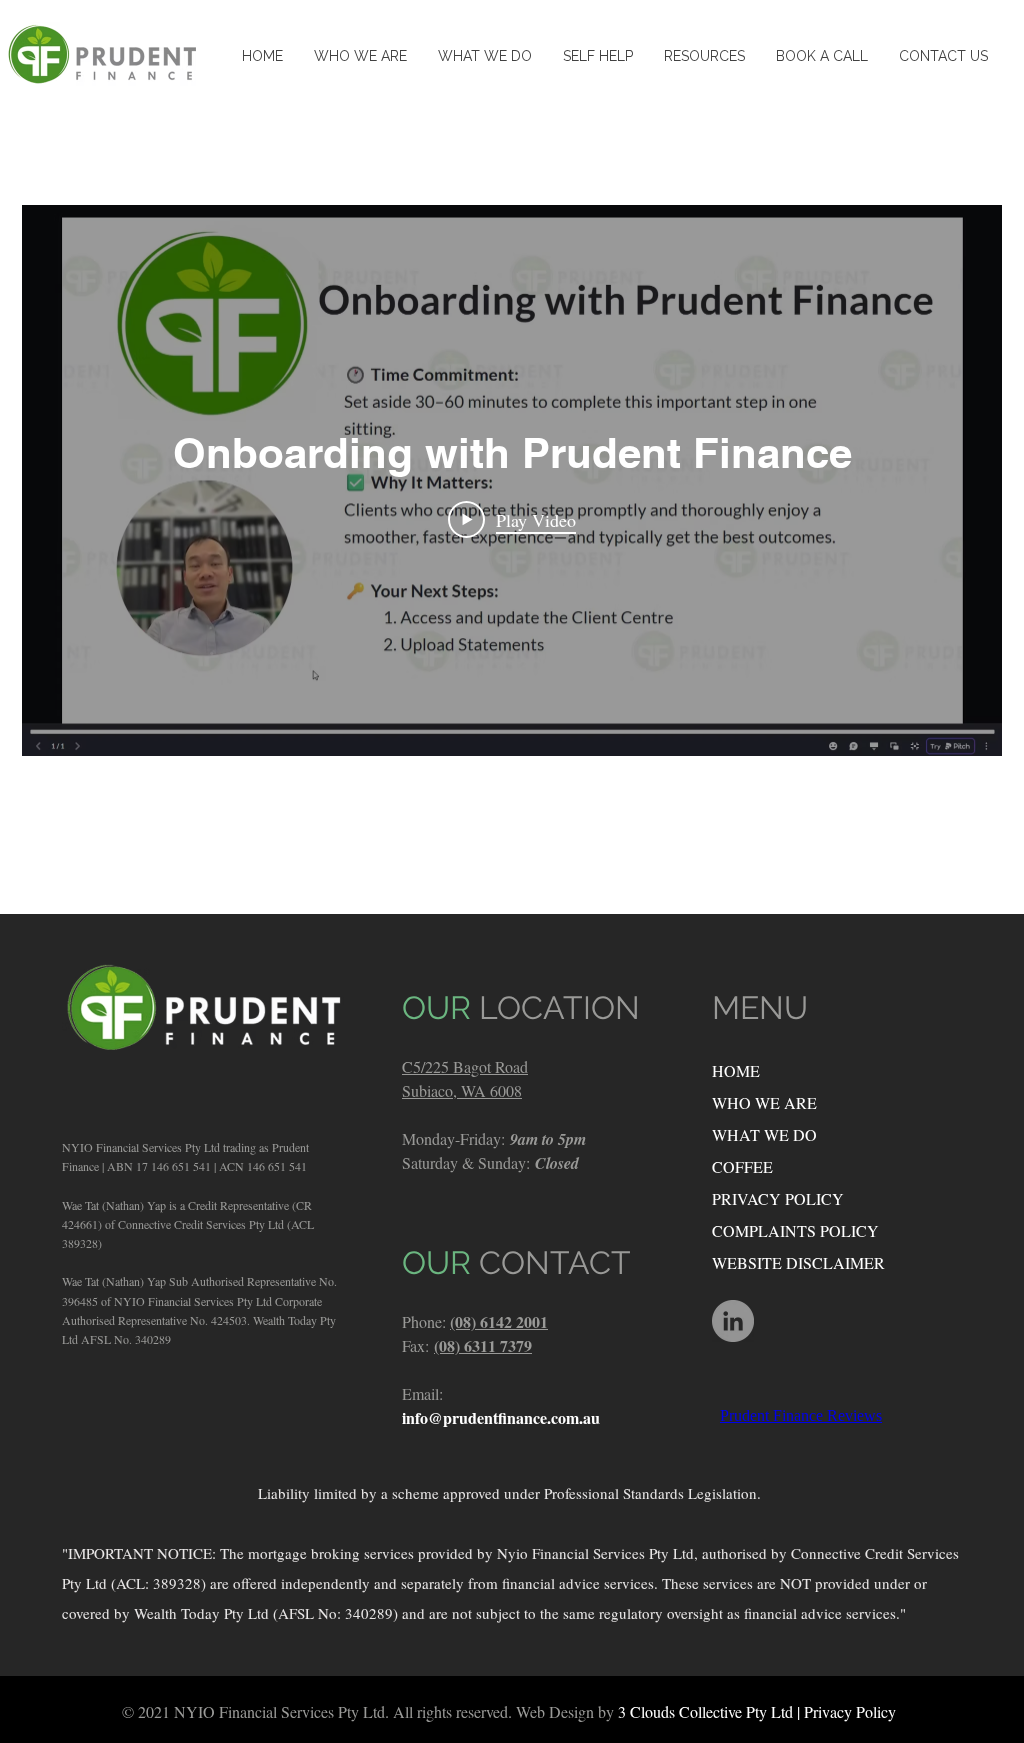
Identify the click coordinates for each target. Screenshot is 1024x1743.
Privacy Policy (850, 1711)
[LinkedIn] (733, 1321)
